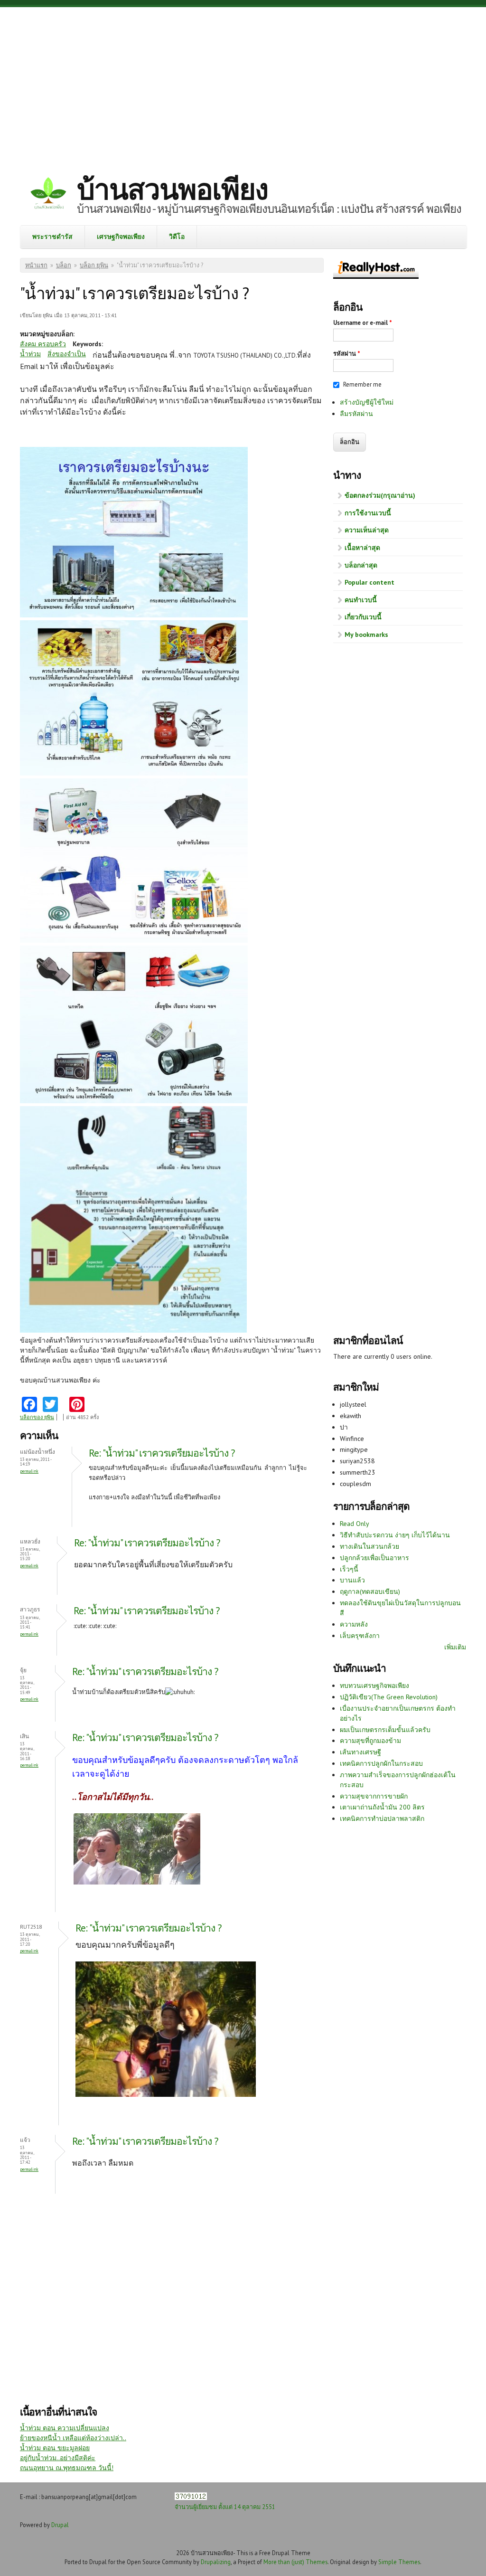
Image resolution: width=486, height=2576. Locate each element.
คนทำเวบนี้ (361, 600)
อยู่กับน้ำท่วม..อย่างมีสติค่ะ (58, 2458)
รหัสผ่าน (347, 354)
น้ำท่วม (30, 354)
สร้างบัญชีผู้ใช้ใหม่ (367, 402)
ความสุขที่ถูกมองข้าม (370, 1741)
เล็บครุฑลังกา (360, 1636)
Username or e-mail (363, 323)
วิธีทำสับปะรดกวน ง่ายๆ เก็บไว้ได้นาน (395, 1535)
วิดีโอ (177, 237)
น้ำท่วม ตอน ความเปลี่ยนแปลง (65, 2428)
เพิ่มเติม (455, 1647)
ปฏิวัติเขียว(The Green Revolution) (389, 1697)
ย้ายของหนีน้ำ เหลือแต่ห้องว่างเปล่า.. (73, 2438)
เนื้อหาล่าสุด (362, 548)
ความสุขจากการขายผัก (374, 1796)
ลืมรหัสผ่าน (356, 414)
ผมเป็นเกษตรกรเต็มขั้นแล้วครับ (385, 1730)
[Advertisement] (243, 83)
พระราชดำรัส (52, 237)
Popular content (369, 582)
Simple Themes (399, 2562)
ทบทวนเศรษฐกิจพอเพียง (374, 1686)
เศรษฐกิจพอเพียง (121, 237)
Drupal (60, 2525)
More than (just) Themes (295, 2562)
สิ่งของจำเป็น (67, 354)
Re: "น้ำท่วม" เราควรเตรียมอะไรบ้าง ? (162, 1453)
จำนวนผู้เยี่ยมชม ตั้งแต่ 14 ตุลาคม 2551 (225, 2507)
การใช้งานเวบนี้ (368, 513)
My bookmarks (366, 635)
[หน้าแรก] (48, 194)
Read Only (355, 1524)
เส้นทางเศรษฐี (360, 1752)
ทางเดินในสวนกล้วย (369, 1546)
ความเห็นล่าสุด (367, 530)
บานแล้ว (352, 1580)
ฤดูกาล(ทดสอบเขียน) (370, 1591)
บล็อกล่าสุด (361, 565)
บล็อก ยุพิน (94, 265)
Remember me (362, 384)
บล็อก (64, 265)
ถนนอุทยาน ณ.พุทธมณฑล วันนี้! (67, 2468)
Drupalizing (216, 2562)
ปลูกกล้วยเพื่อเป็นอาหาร (374, 1558)
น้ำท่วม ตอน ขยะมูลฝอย (55, 2448)
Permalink (29, 1471)
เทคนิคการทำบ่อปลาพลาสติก (382, 1818)
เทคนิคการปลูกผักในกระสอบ (381, 1763)
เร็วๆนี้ (349, 1569)
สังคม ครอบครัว (43, 344)
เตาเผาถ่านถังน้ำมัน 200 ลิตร (382, 1807)
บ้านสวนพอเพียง (172, 189)
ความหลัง (354, 1624)
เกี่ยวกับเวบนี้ (363, 617)
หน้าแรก (36, 265)
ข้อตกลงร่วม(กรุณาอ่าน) (380, 495)
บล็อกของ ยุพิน (37, 1417)
